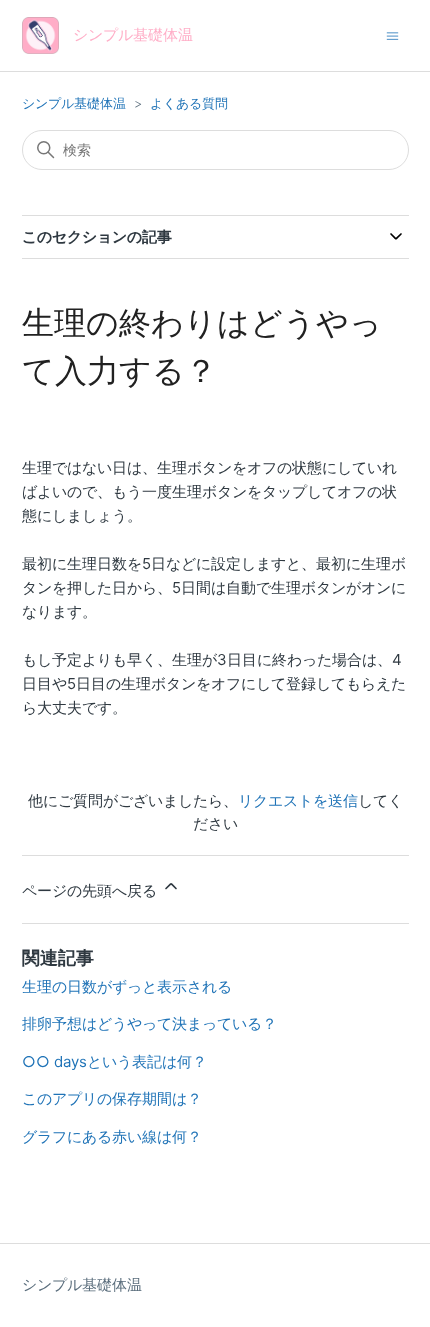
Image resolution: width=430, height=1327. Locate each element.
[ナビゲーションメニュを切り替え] (392, 34)
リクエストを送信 (298, 800)
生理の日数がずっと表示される (127, 986)
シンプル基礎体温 (74, 103)
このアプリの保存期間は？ (112, 1098)
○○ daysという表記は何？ (114, 1061)
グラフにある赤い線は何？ (112, 1136)
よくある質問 (189, 103)
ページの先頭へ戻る (91, 890)
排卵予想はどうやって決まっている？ (149, 1023)
